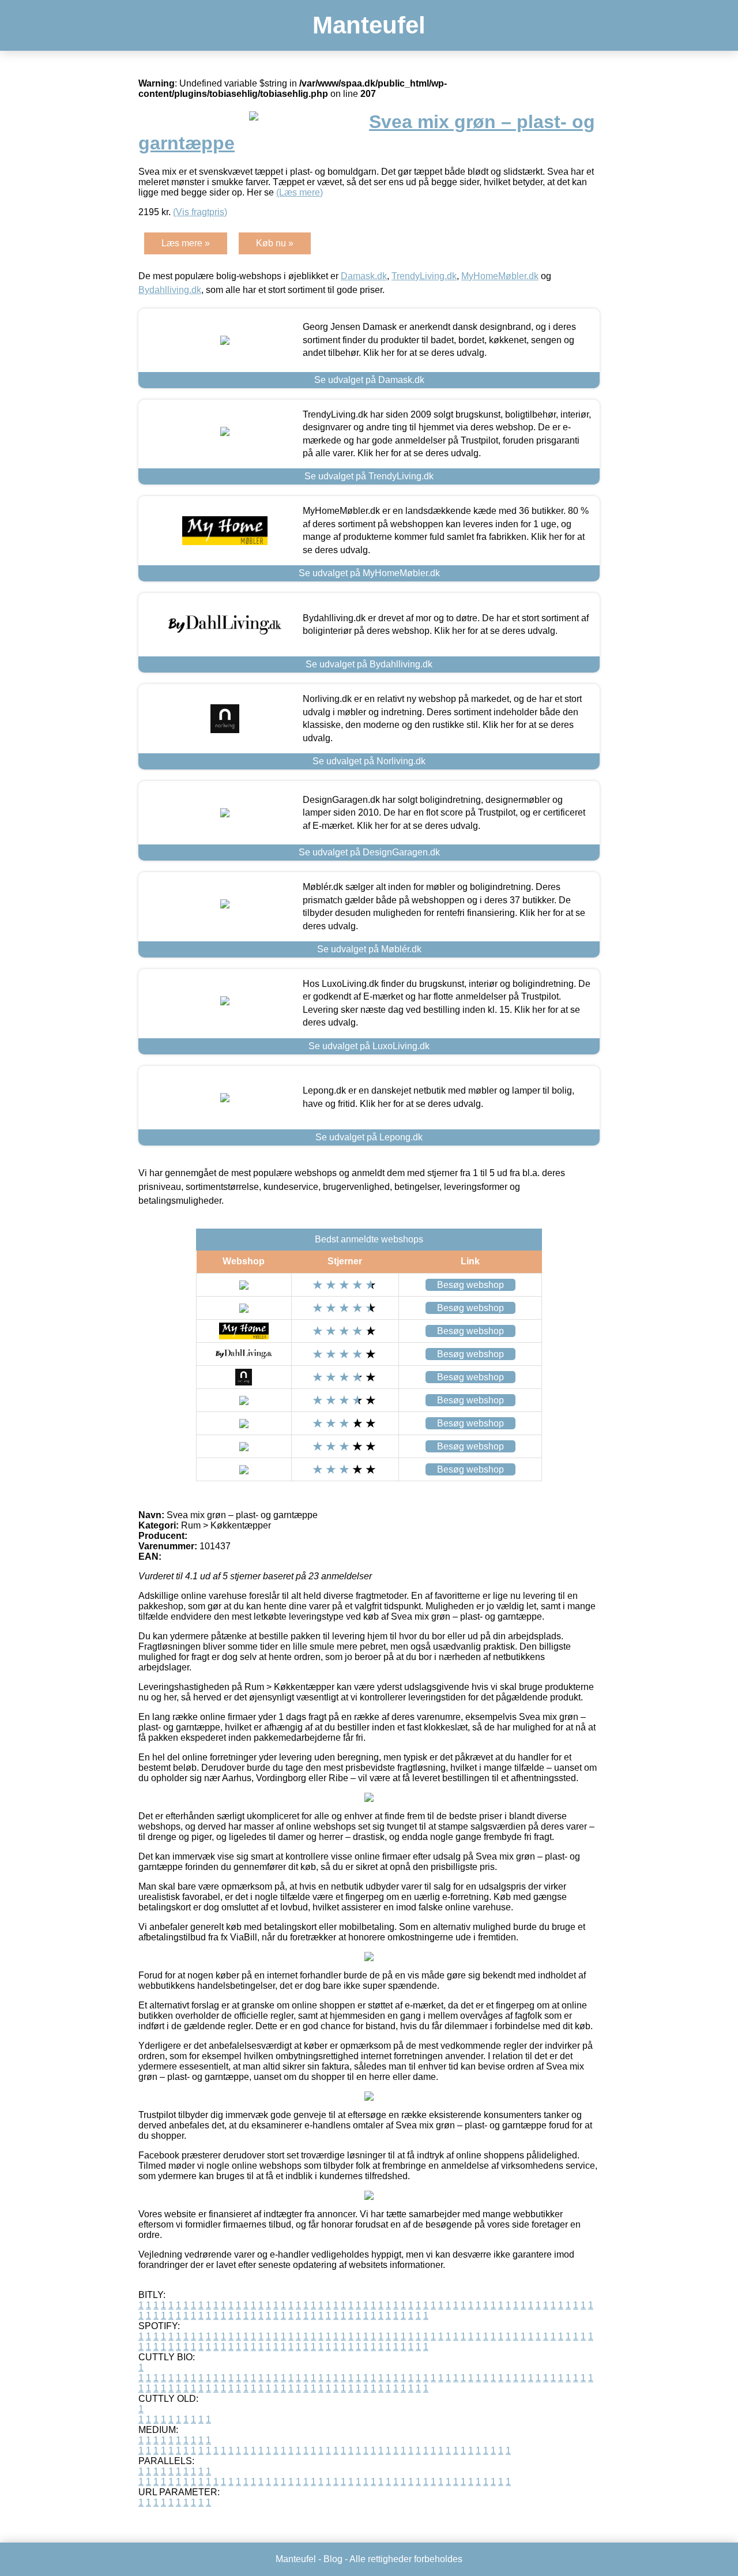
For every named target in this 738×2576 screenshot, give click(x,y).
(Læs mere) (300, 192)
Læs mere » (186, 243)
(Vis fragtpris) (200, 212)
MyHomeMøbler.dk (500, 276)
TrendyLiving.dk (424, 276)
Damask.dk (364, 276)
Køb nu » (275, 243)
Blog (333, 2559)
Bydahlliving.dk (170, 290)
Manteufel (369, 25)
